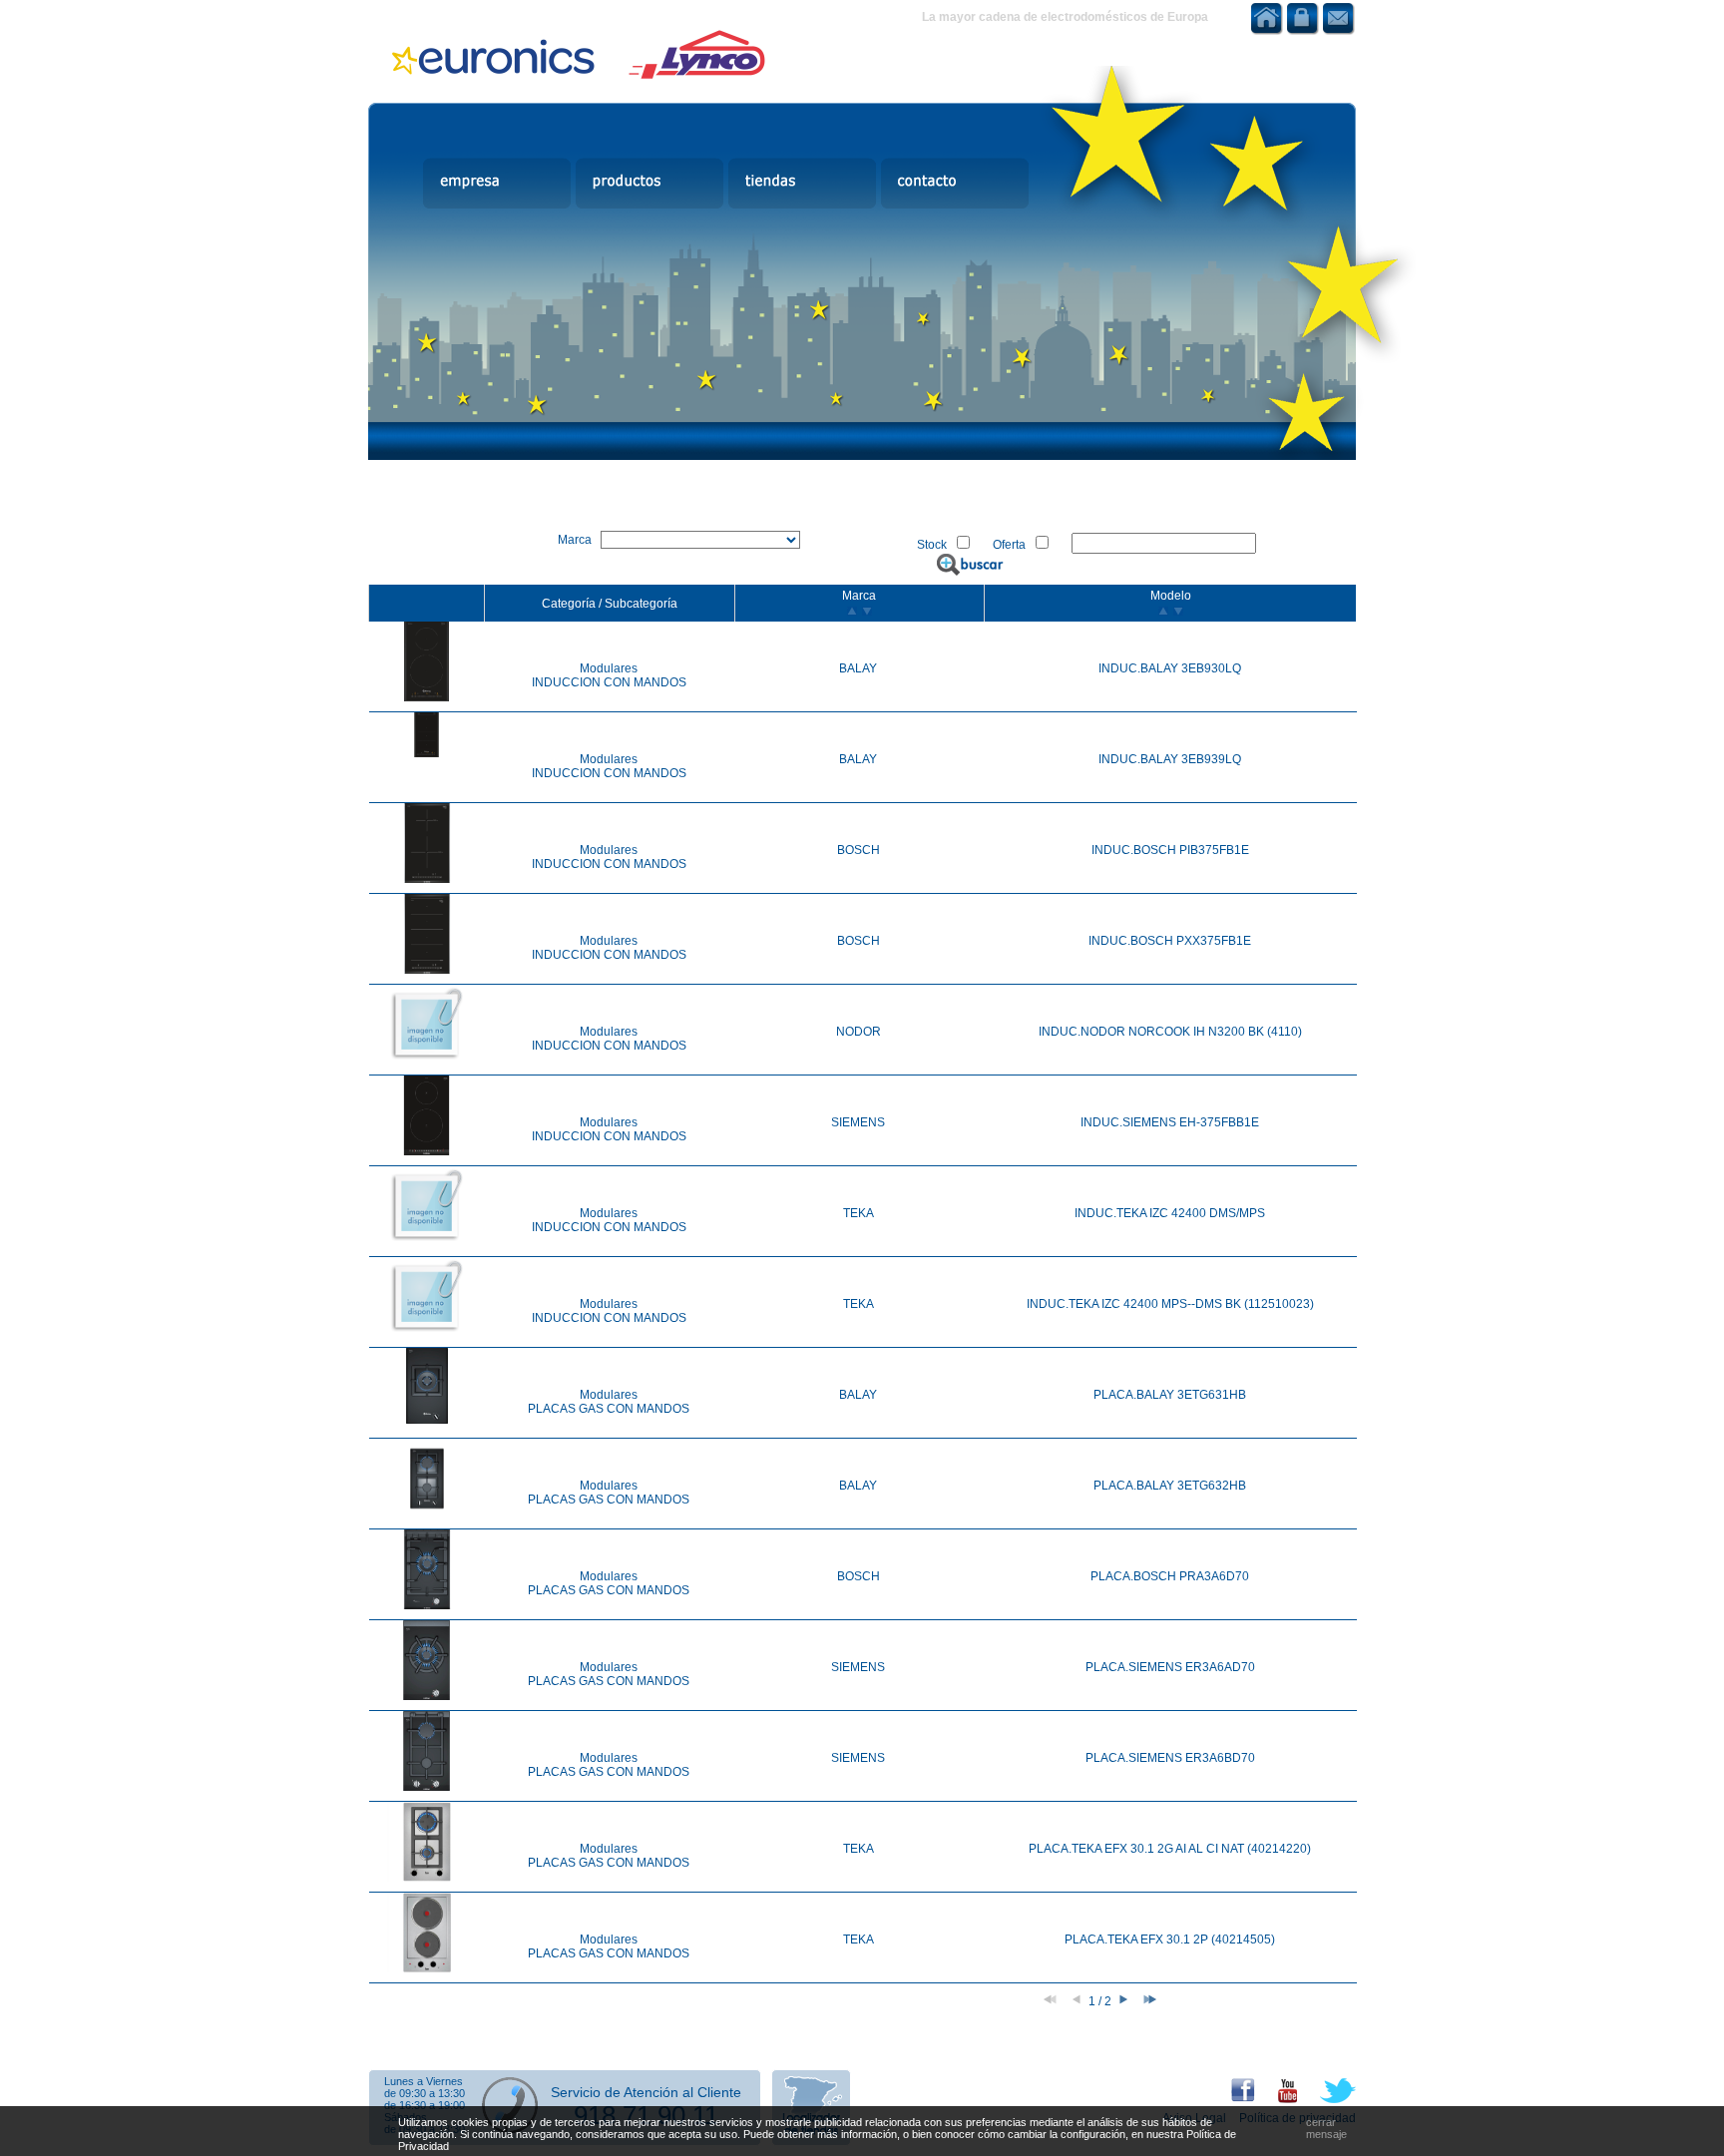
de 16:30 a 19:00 (425, 2105)
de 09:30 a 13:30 (425, 2093)
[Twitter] (1328, 2099)
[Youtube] (1278, 2099)
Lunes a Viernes (424, 2081)
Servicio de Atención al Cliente (646, 2092)
